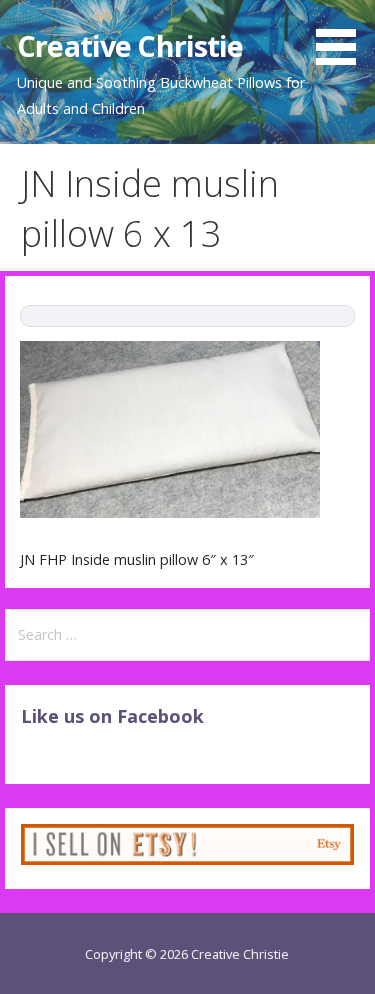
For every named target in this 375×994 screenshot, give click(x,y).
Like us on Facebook (112, 716)
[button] (343, 36)
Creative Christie (130, 45)
